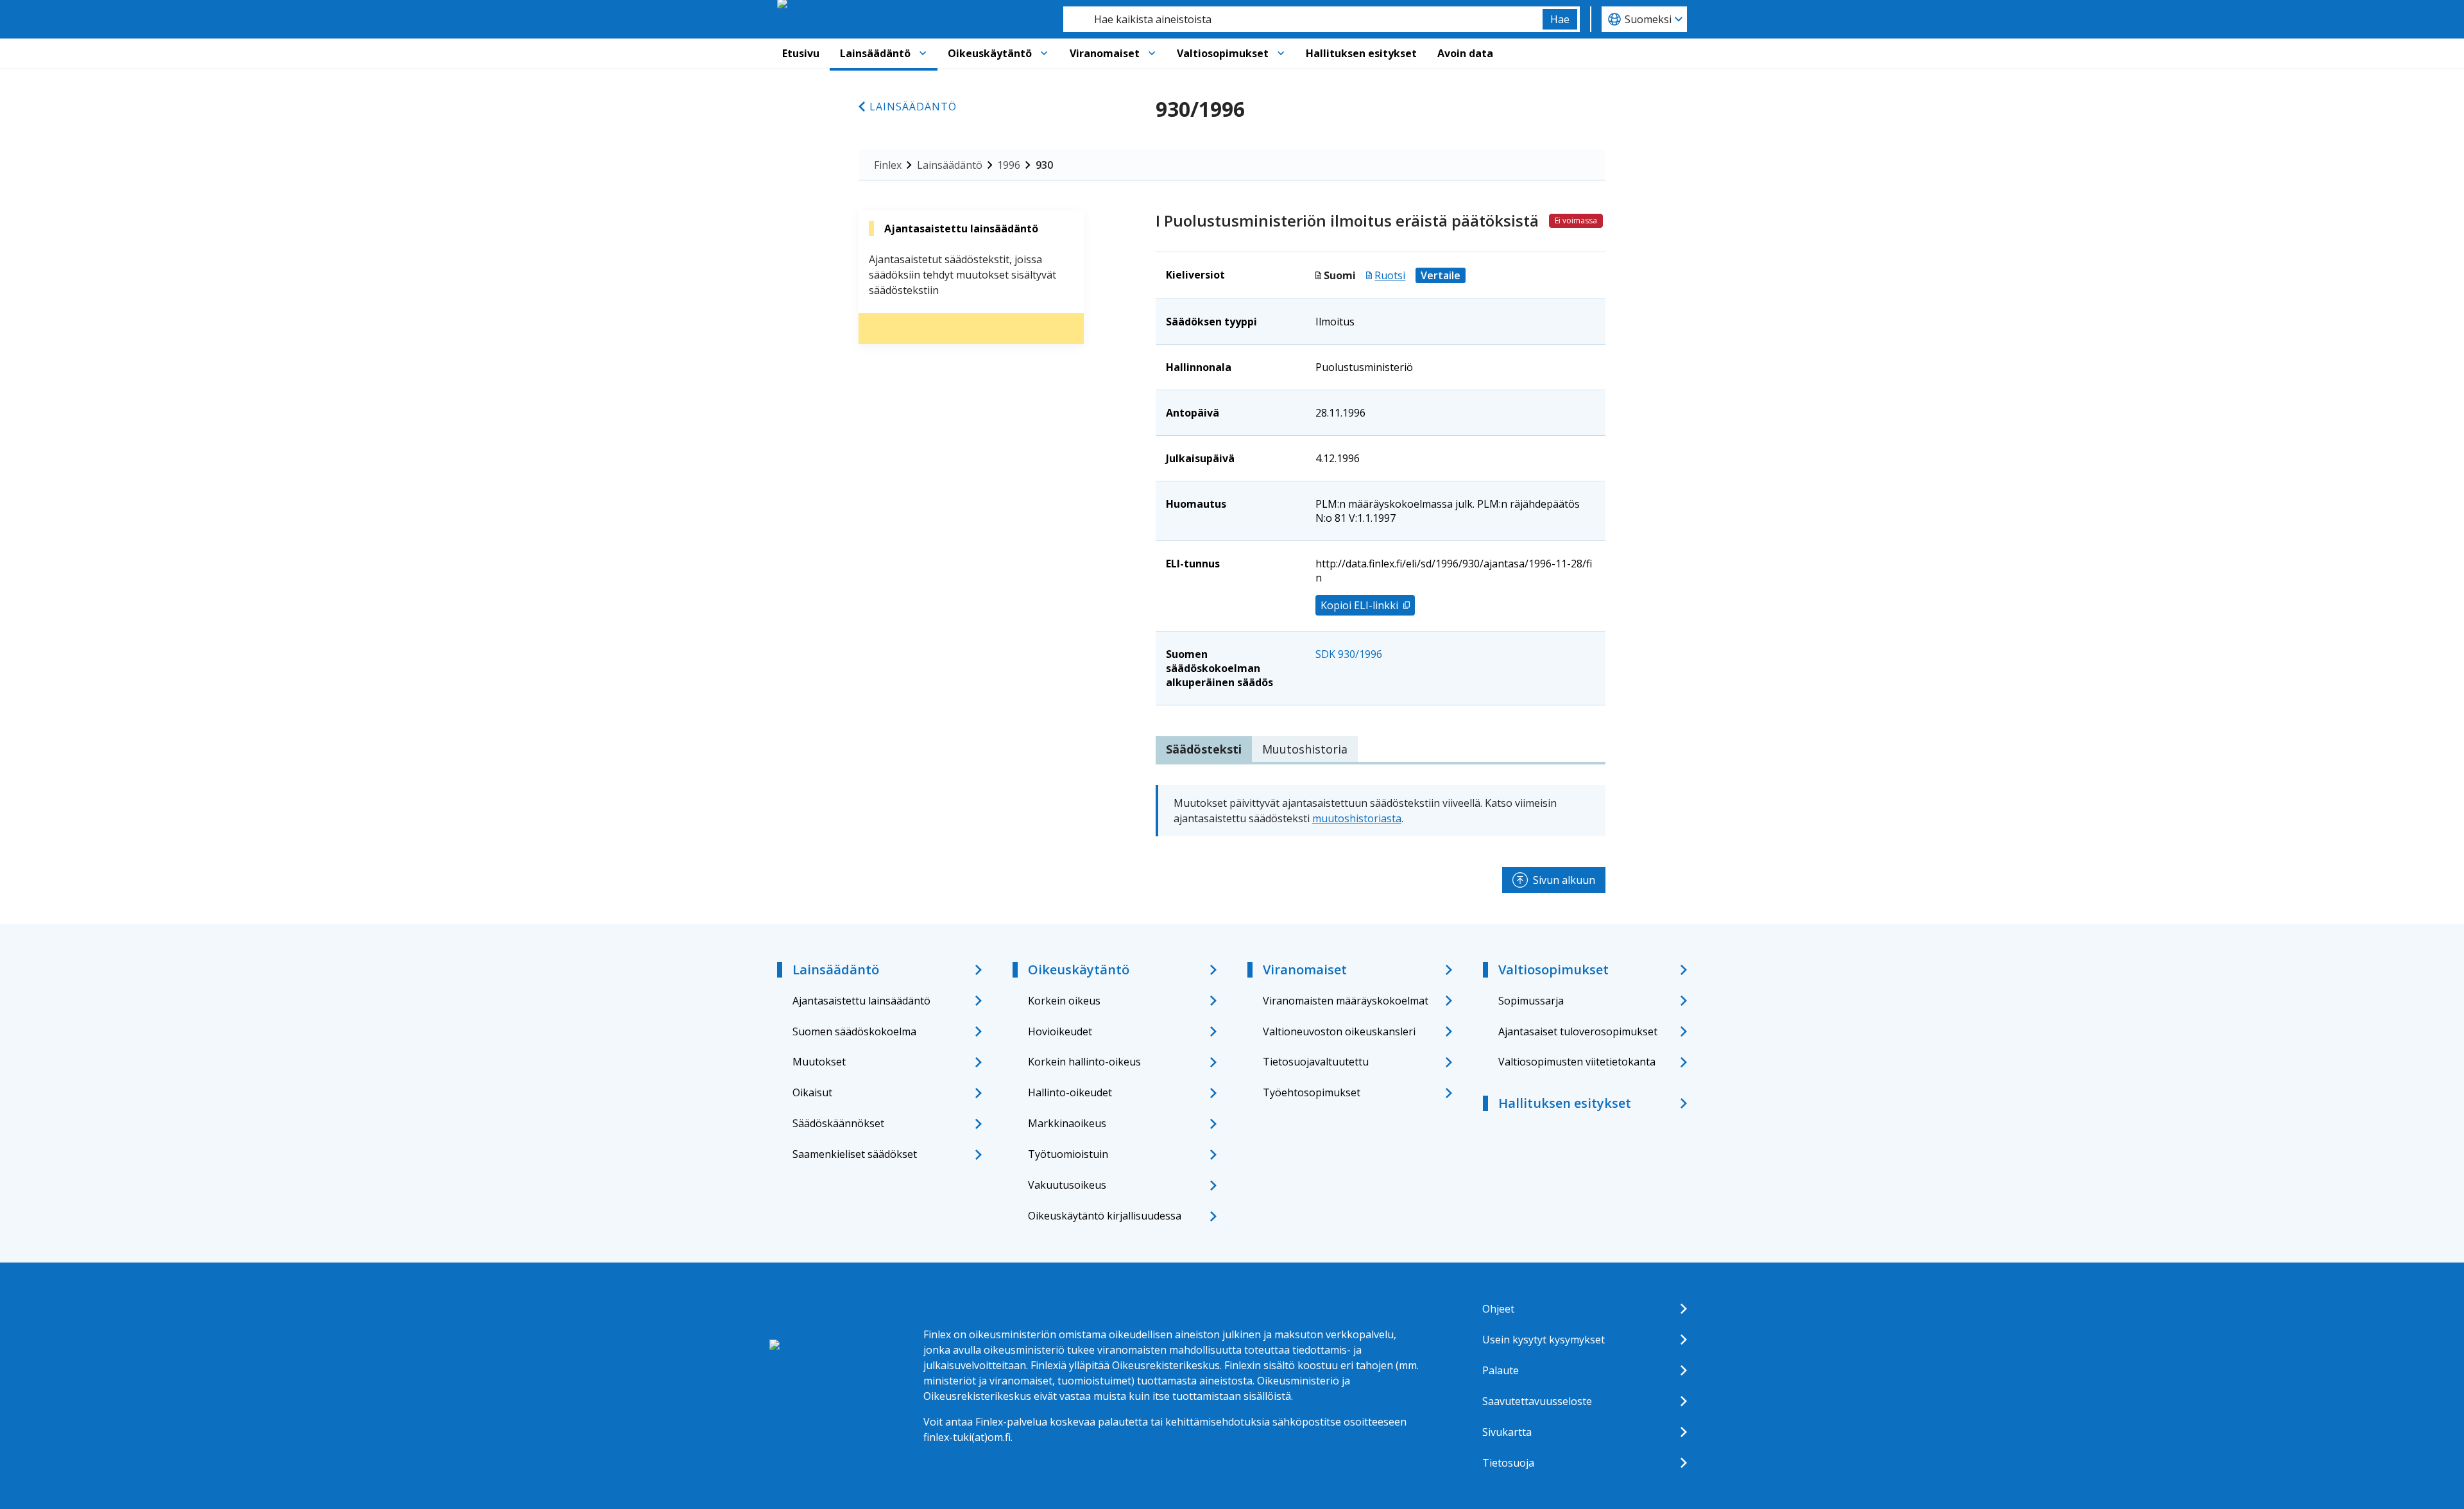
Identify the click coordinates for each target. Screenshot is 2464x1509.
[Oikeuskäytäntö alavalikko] (1044, 53)
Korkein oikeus (1064, 1001)
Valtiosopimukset (1223, 53)
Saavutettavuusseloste (1537, 1401)
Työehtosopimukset (1312, 1092)
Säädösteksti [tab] (1204, 749)
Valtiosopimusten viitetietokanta (1577, 1062)
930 (1044, 165)
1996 (1009, 165)
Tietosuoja (1508, 1463)
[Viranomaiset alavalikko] (1152, 53)
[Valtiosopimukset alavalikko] (1281, 53)
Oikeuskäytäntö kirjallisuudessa (1105, 1216)
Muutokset (819, 1062)
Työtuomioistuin (1068, 1154)
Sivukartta (1507, 1432)
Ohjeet (1498, 1309)
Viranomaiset (1105, 53)
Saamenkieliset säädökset (855, 1154)
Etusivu (801, 53)
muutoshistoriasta (1357, 818)
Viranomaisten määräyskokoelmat (1346, 1001)
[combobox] (1303, 19)
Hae (1560, 19)
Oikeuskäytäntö (990, 53)
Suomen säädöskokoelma (854, 1031)
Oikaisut (812, 1092)
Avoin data (1465, 53)
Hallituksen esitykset (1361, 53)
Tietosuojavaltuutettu (1316, 1062)
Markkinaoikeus (1067, 1123)
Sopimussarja (1531, 1001)
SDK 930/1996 (1349, 654)
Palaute (1501, 1370)
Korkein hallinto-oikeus (1084, 1062)
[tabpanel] (1381, 811)
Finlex (888, 165)
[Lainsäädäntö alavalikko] (923, 53)
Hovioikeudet (1060, 1031)
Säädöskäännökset (838, 1123)
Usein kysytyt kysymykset (1544, 1340)
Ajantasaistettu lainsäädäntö (861, 1001)
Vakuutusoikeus (1067, 1185)
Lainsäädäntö (875, 53)
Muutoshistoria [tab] (1305, 749)
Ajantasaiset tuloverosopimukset (1578, 1031)
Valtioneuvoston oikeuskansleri (1339, 1031)
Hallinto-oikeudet (1070, 1092)
